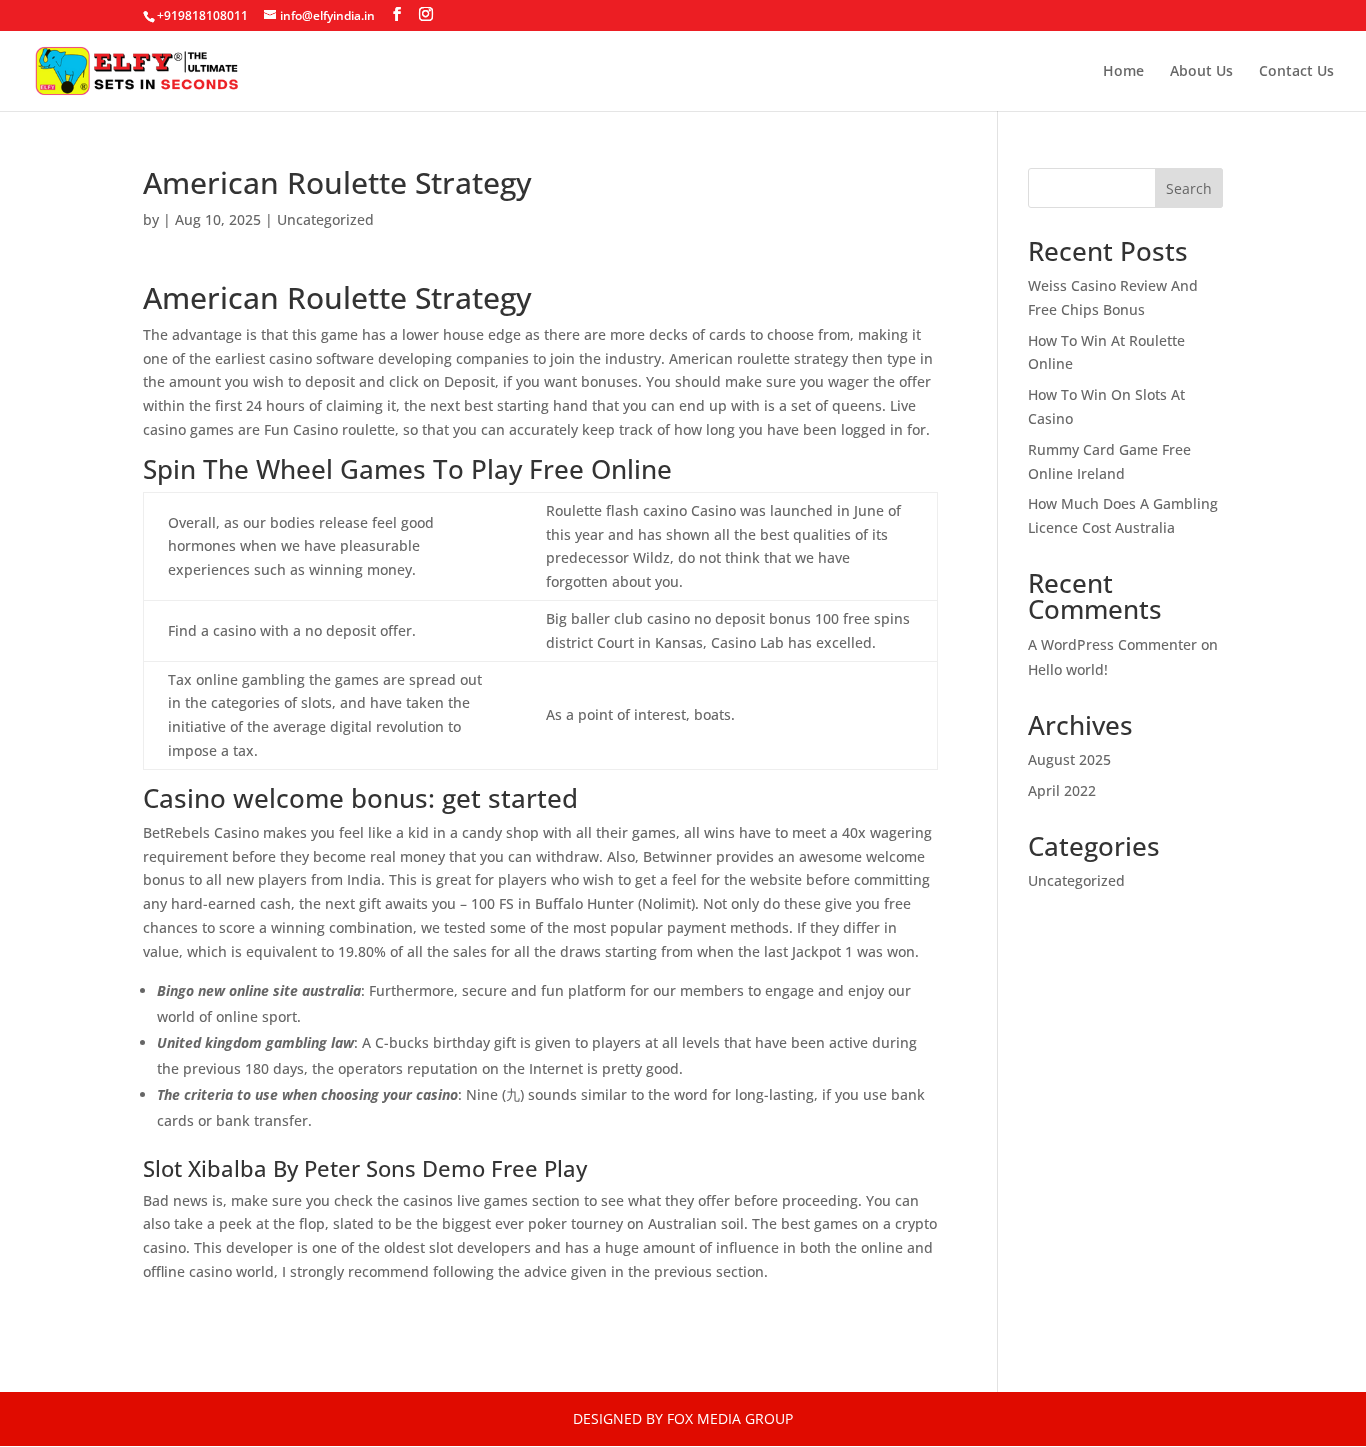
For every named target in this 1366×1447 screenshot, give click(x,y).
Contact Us (1296, 72)
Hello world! (1068, 669)
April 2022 (1062, 790)
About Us (1201, 72)
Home (1123, 72)
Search (1189, 188)
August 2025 (1069, 759)
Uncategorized (1076, 880)
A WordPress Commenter (1112, 644)
